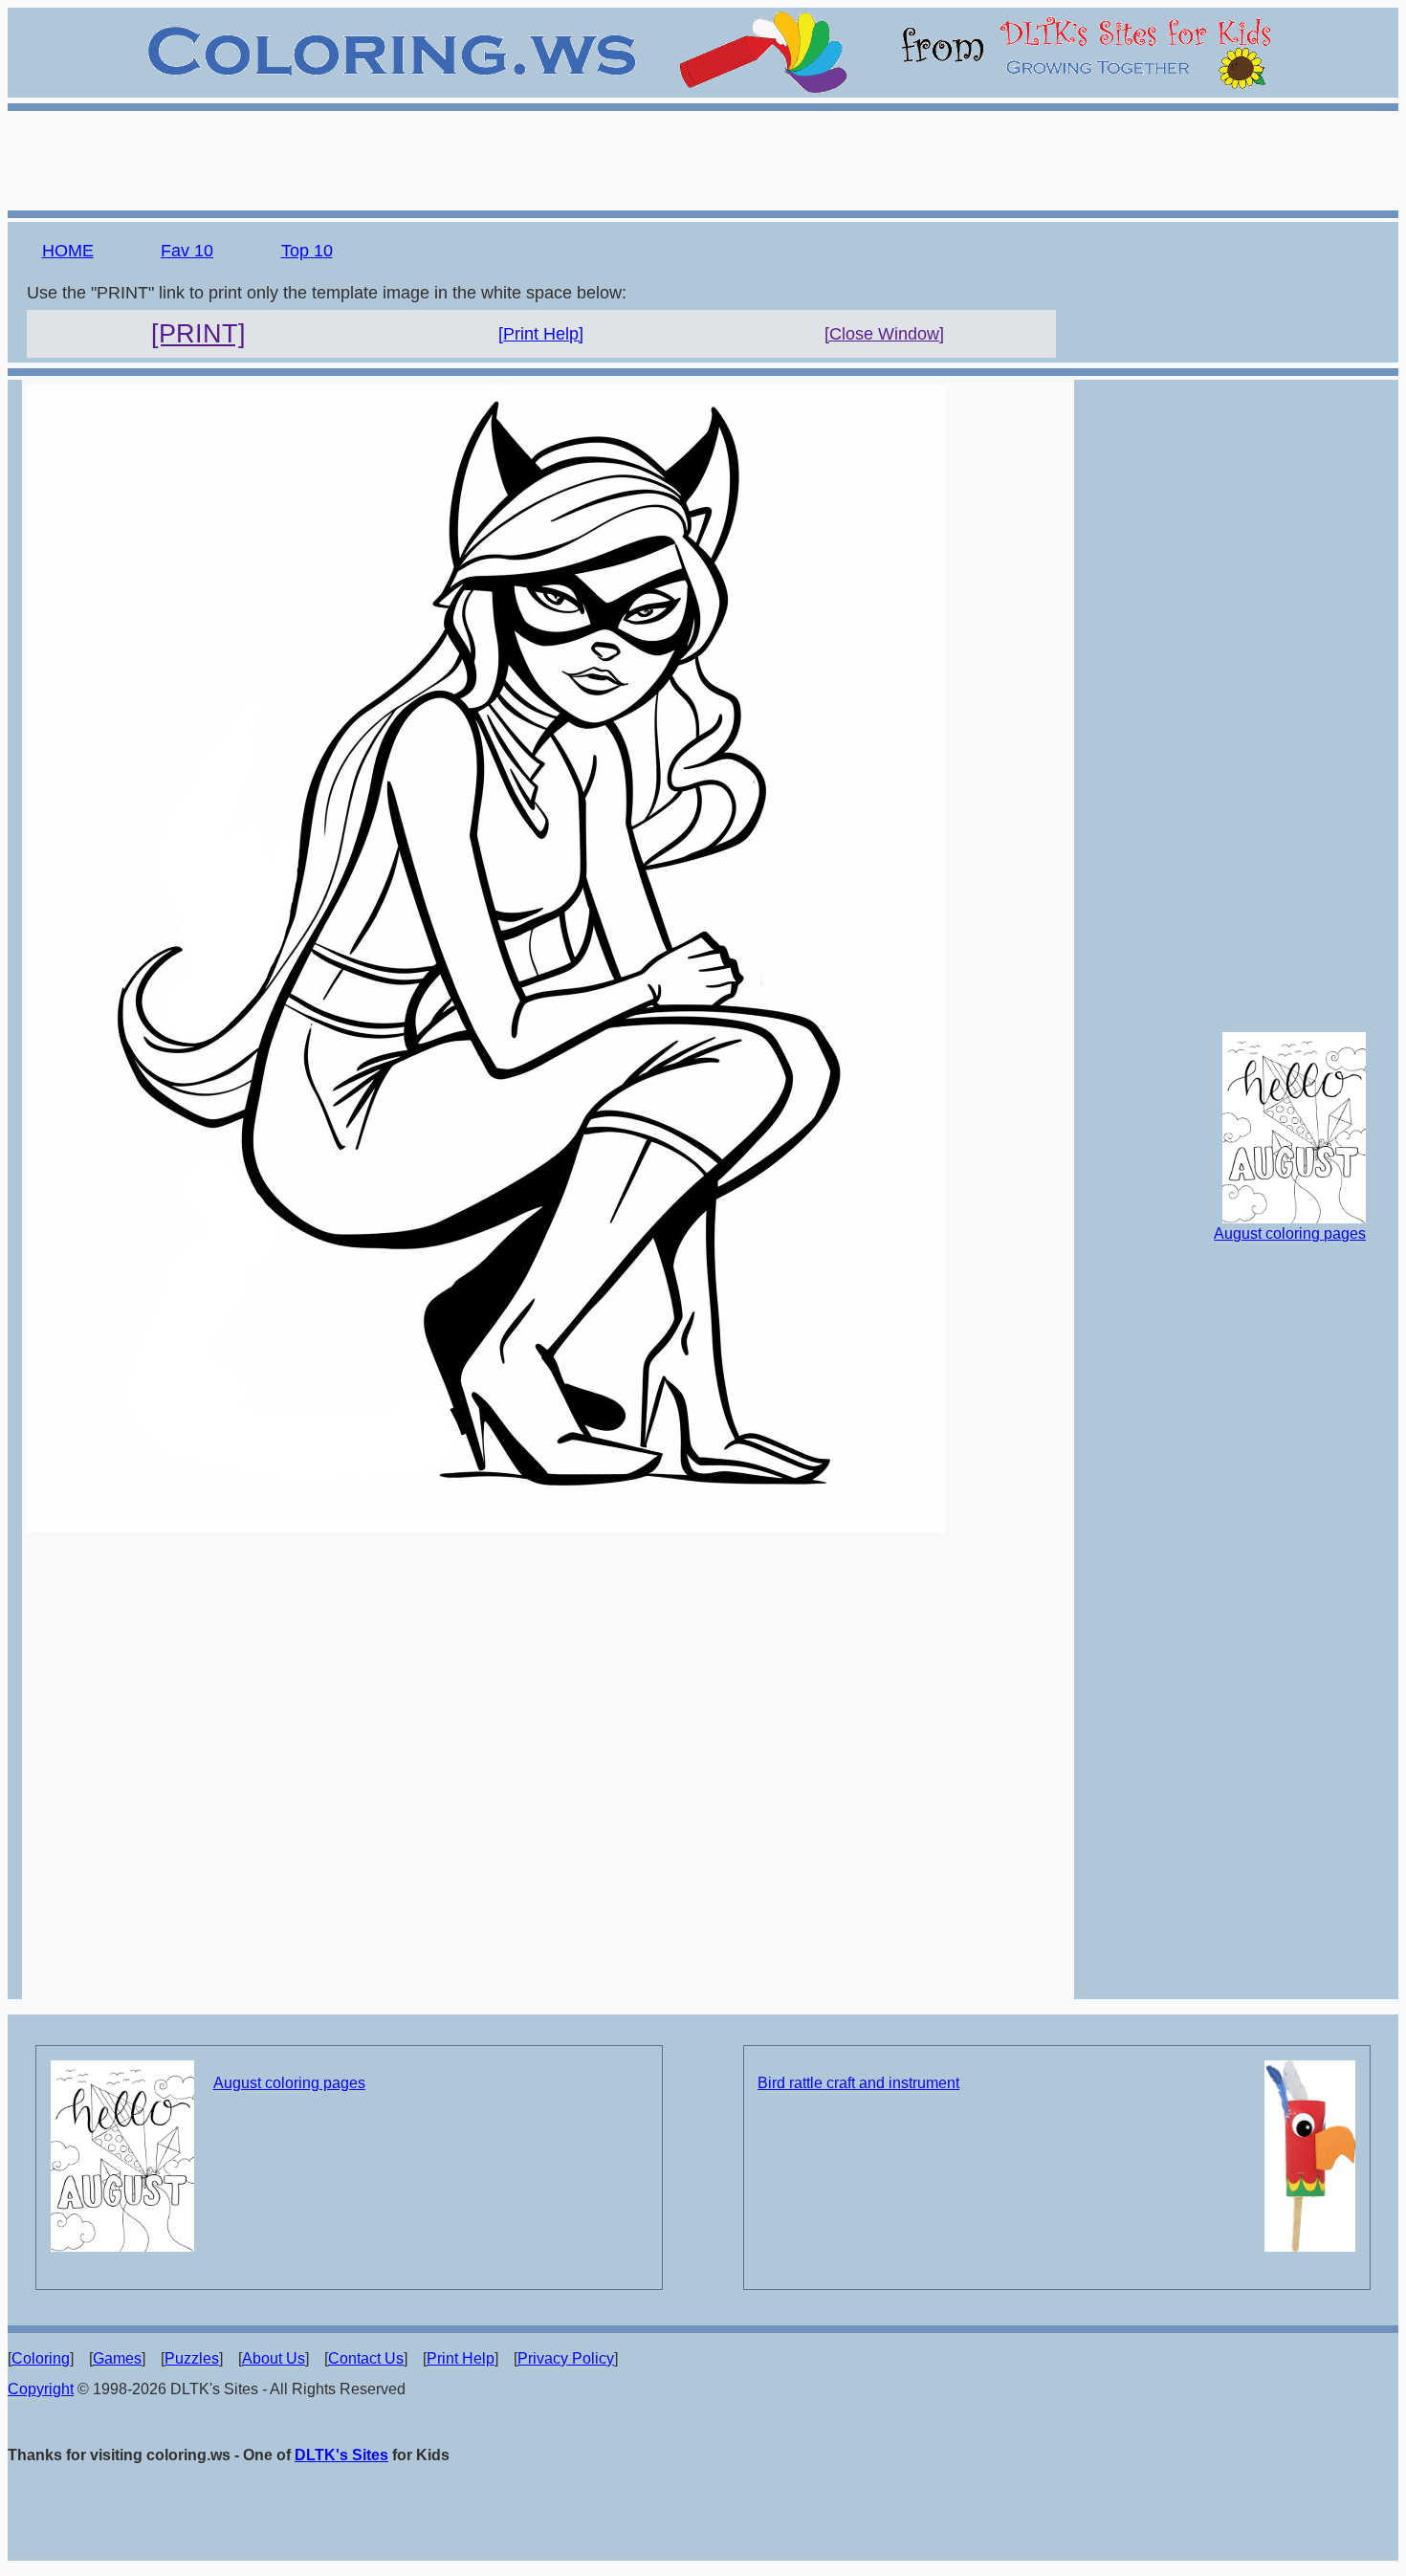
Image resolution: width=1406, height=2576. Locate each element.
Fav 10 (187, 251)
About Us (274, 2358)
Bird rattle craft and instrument (858, 2083)
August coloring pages (1290, 1233)
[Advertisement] (703, 158)
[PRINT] (198, 334)
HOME (68, 251)
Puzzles (192, 2358)
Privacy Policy (566, 2358)
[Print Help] (541, 334)
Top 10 (307, 251)
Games (117, 2358)
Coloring (41, 2358)
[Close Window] (884, 334)
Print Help (461, 2358)
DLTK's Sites (341, 2455)
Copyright (41, 2389)
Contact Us (366, 2358)
